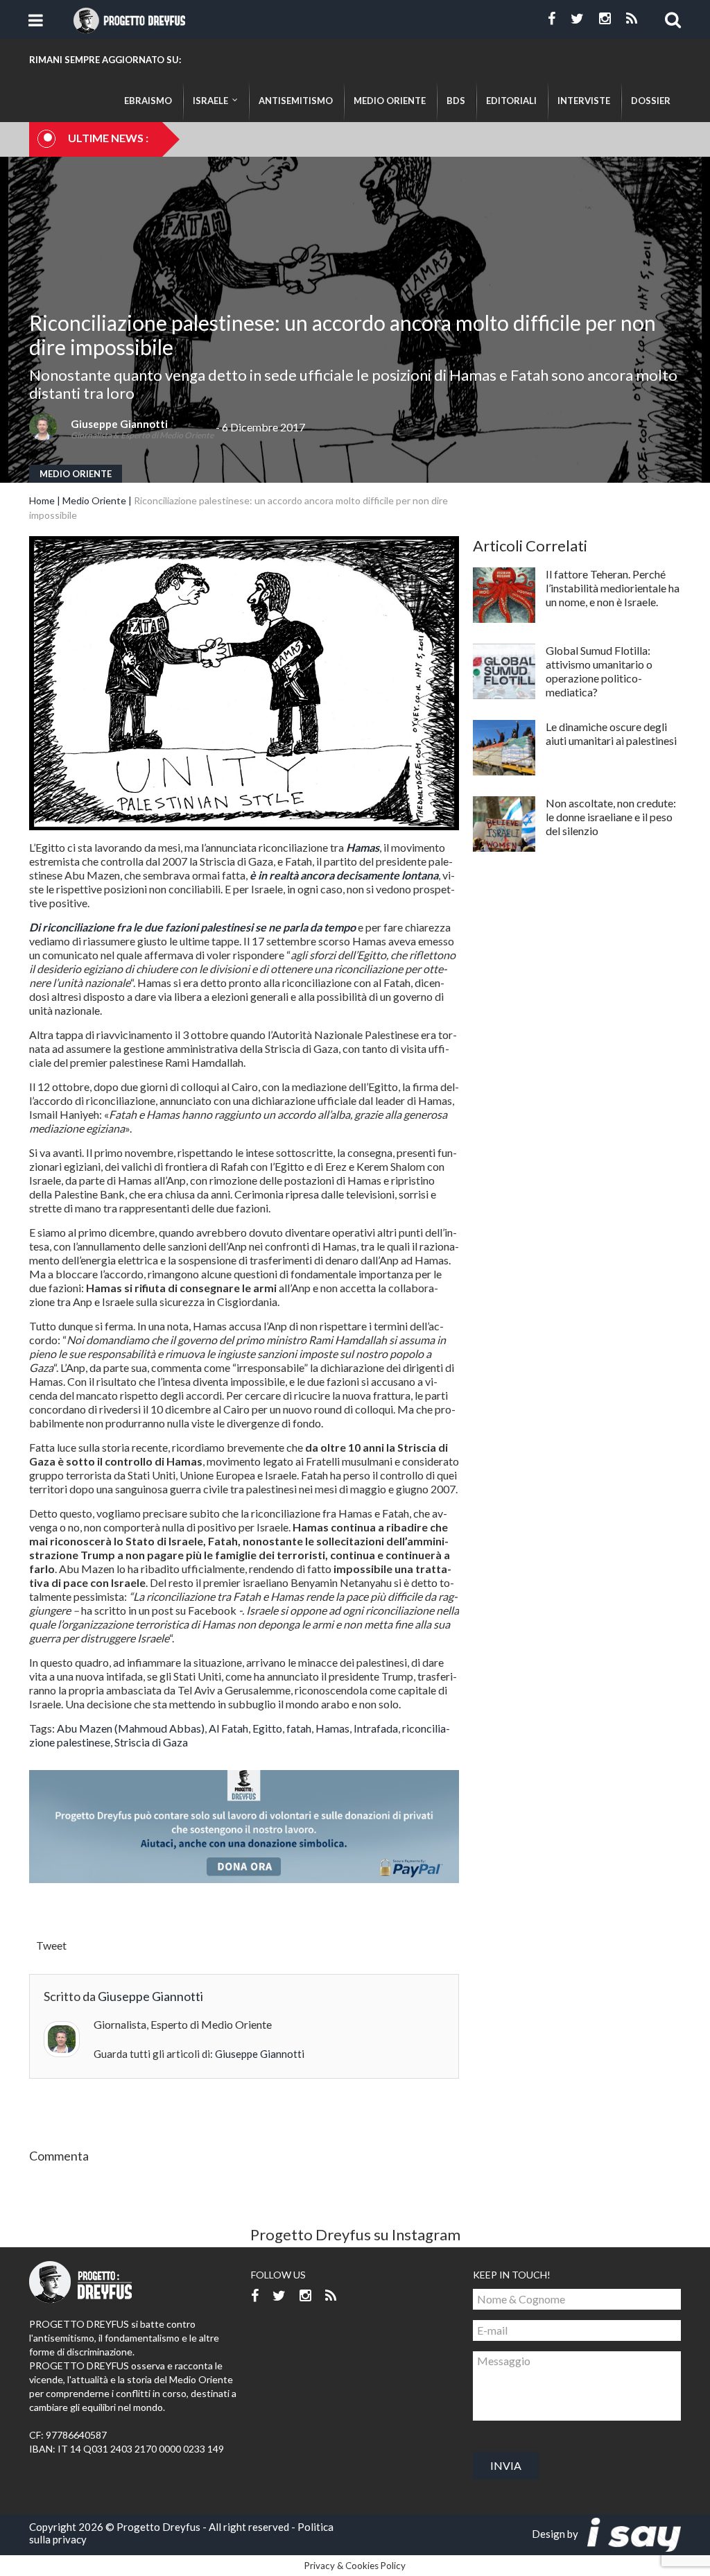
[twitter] (577, 19)
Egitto (267, 1728)
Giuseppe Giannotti (119, 424)
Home (42, 500)
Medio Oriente (76, 474)
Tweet (51, 1945)
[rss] (632, 19)
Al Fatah (228, 1728)
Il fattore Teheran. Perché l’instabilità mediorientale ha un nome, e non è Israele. (613, 588)
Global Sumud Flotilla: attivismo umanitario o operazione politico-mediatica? (599, 671)
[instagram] (605, 19)
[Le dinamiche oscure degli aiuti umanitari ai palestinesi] (504, 748)
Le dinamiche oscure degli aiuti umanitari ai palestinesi (611, 733)
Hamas (332, 1728)
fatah (299, 1728)
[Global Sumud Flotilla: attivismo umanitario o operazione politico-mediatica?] (504, 671)
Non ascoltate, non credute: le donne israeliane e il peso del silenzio (611, 817)
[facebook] (552, 19)
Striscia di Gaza (151, 1742)
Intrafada (376, 1728)
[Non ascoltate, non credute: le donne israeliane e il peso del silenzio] (504, 824)
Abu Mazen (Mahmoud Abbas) (131, 1728)
